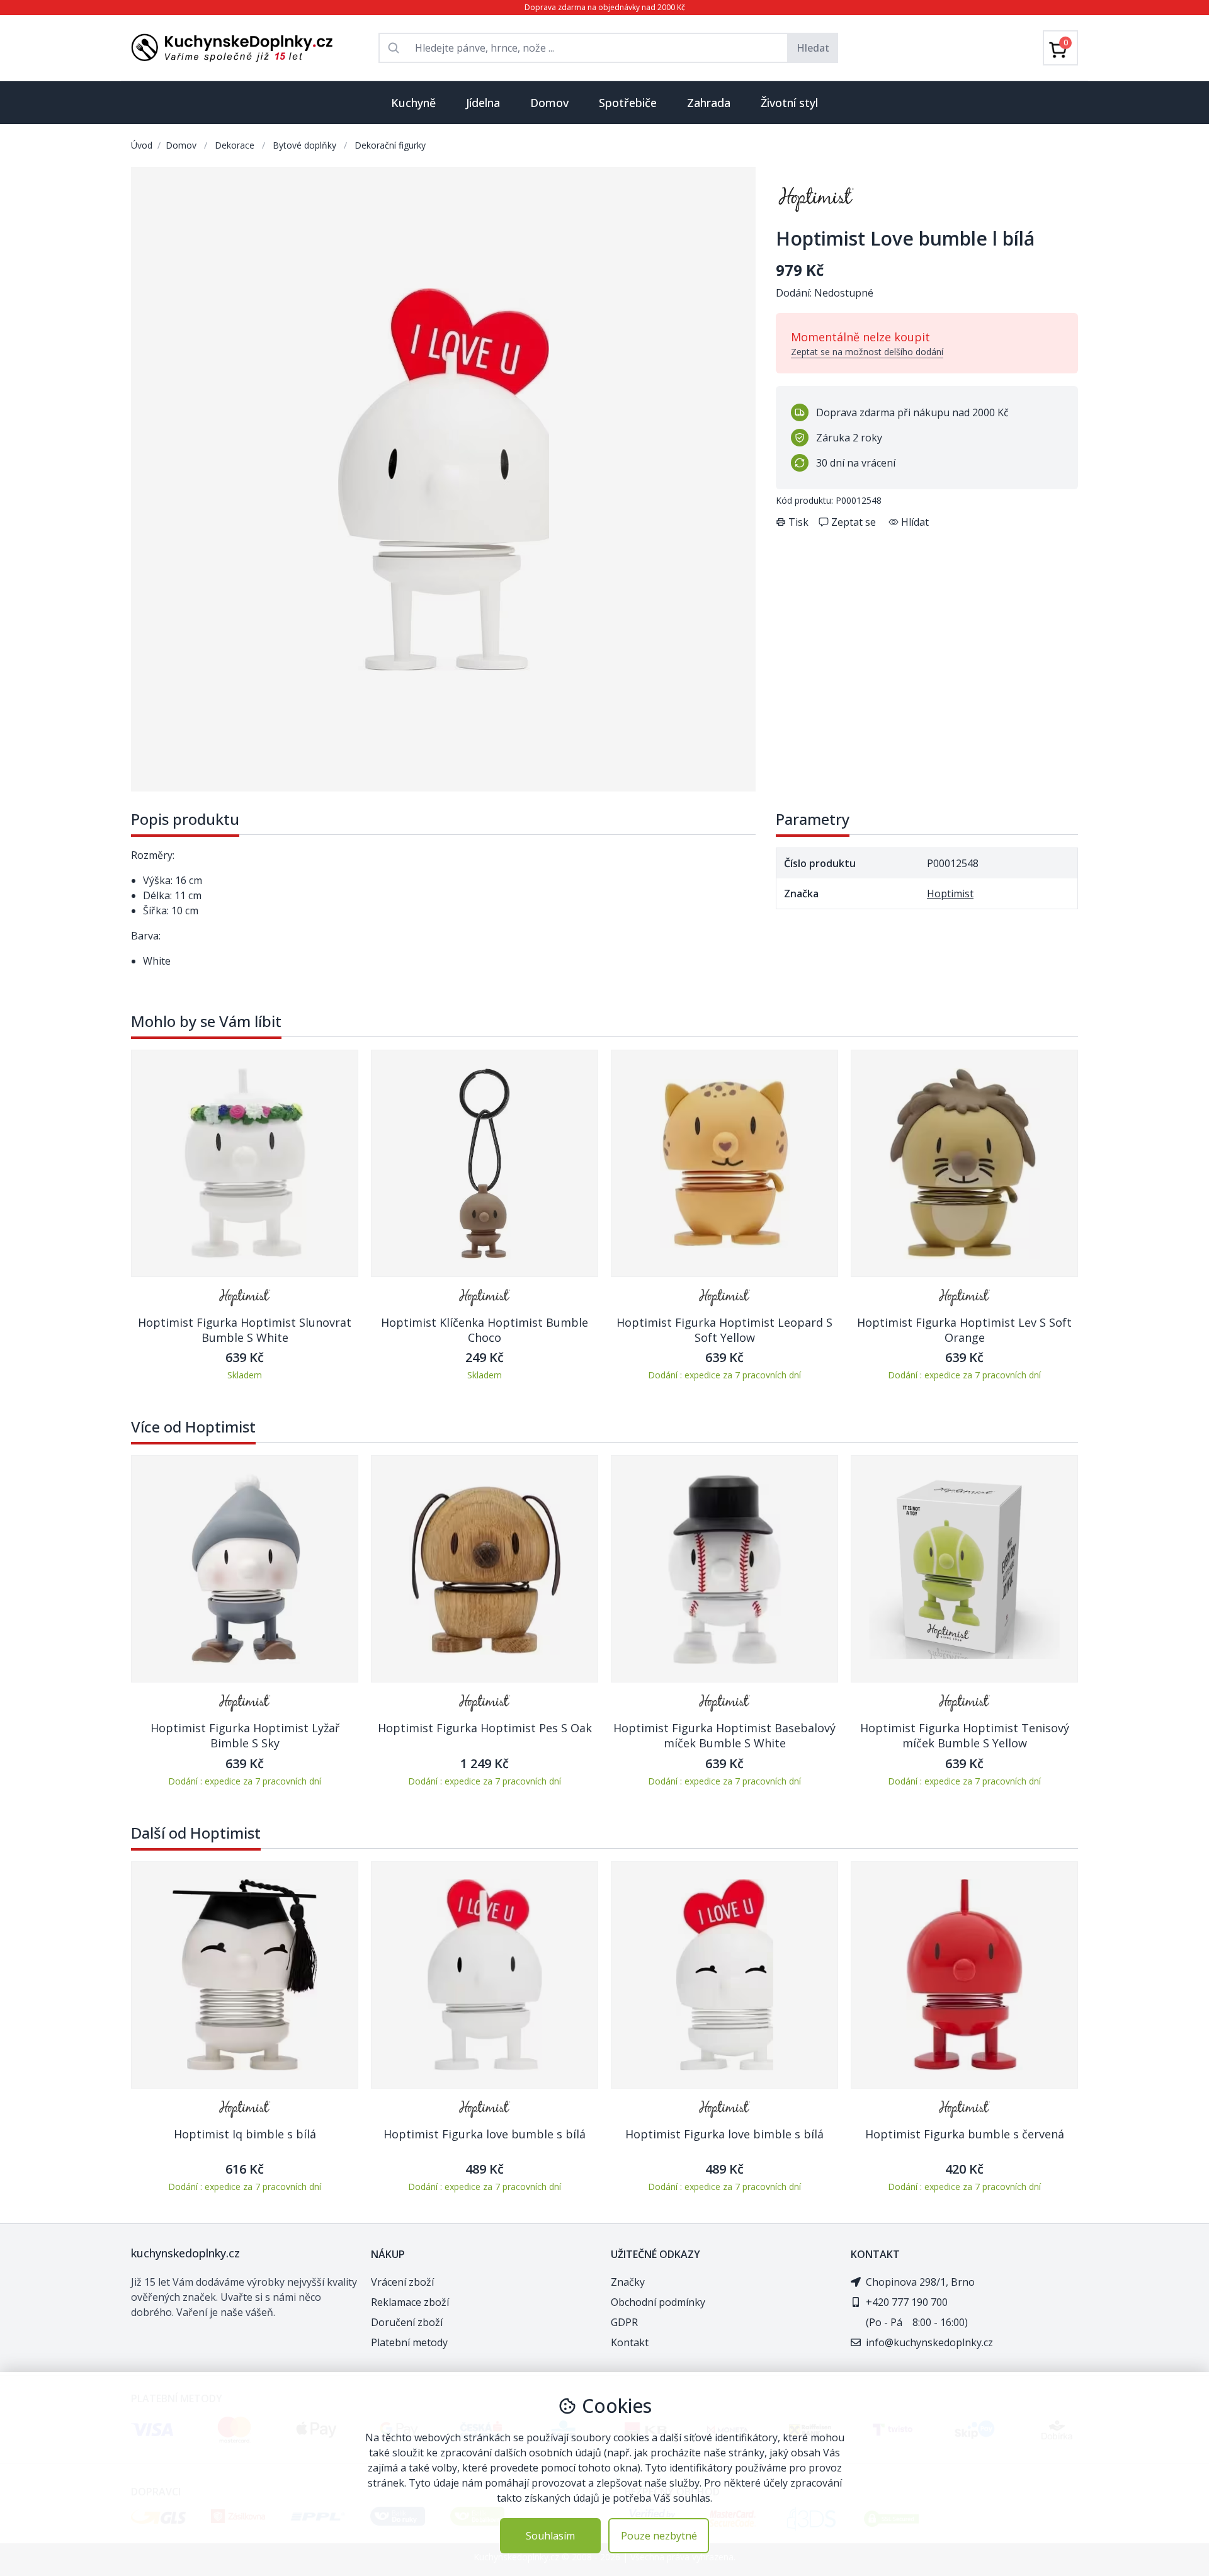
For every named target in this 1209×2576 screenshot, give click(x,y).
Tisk (798, 522)
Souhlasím (550, 2536)
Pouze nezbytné (659, 2536)
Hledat (813, 48)
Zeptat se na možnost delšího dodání (867, 352)
